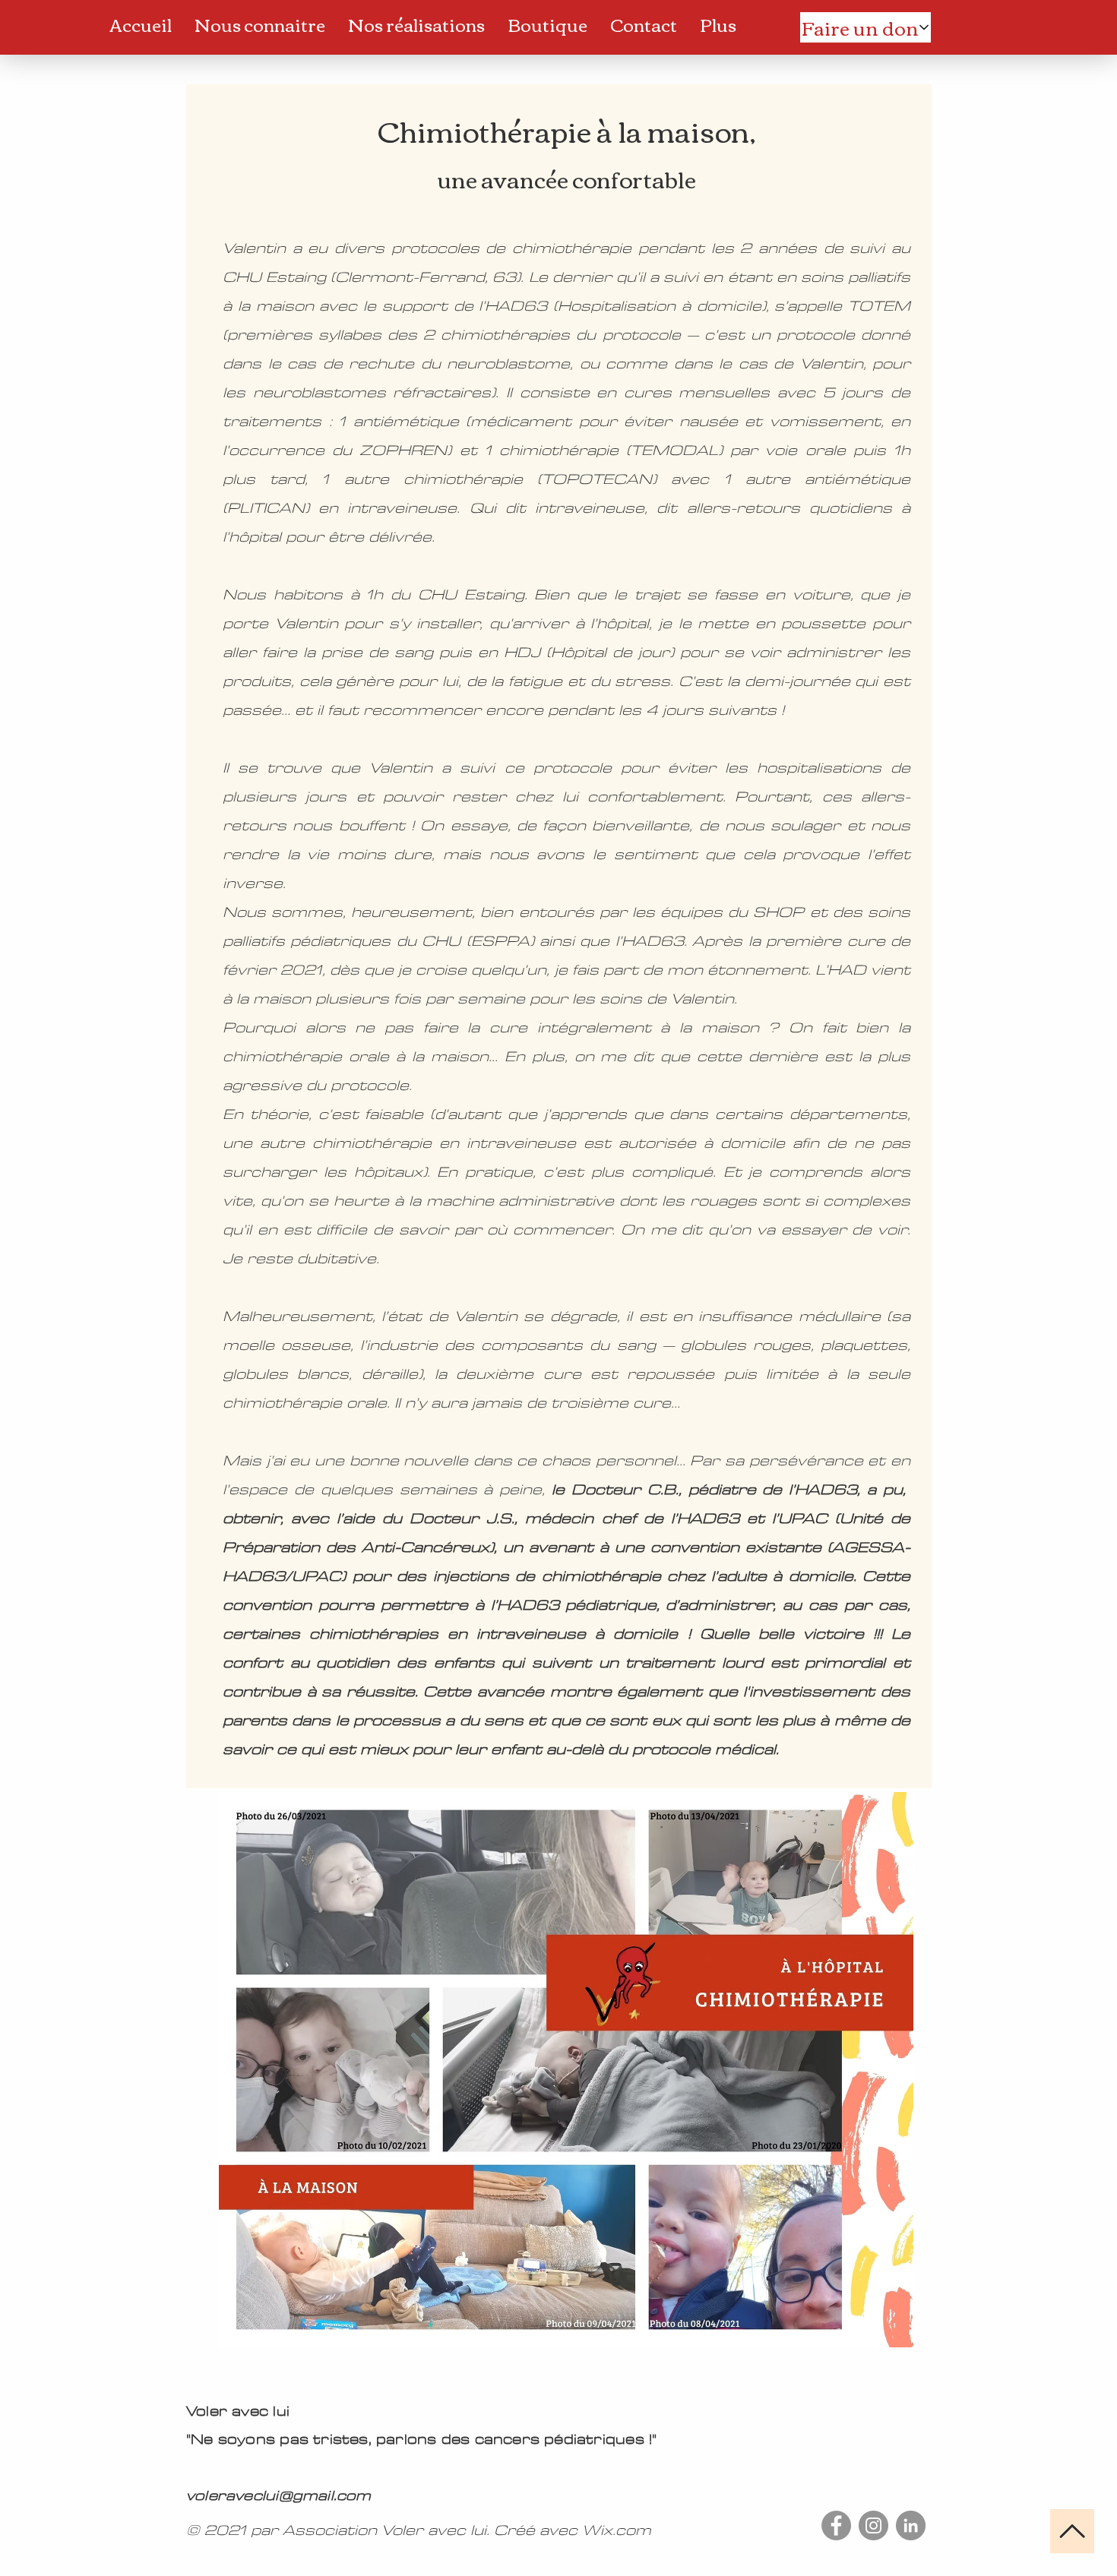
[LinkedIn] (911, 2525)
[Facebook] (836, 2525)
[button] (260, 24)
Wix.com (617, 2530)
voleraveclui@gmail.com (279, 2496)
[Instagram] (873, 2525)
